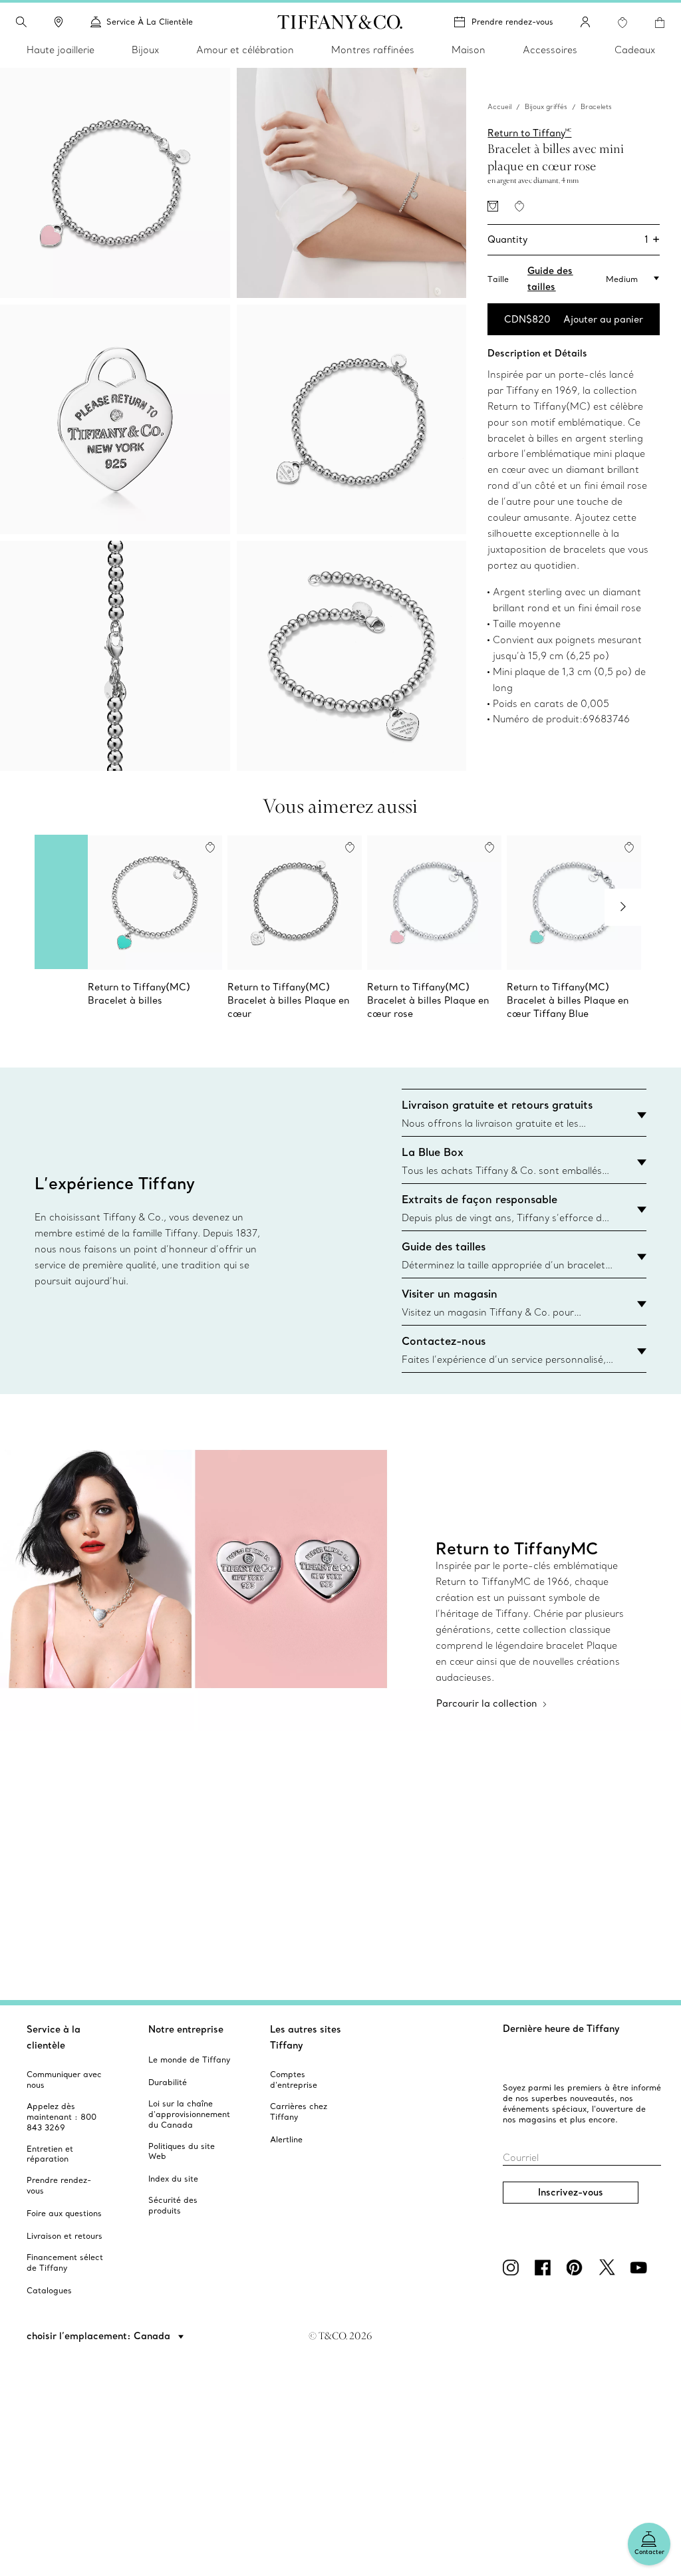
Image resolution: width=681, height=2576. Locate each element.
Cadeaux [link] (635, 50)
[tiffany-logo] (340, 22)
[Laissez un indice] (493, 206)
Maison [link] (469, 50)
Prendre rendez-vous (512, 22)
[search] (21, 22)
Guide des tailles (550, 279)
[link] (59, 22)
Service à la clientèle (54, 2037)
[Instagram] (513, 2267)
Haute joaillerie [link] (61, 50)
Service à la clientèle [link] (150, 22)
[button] (21, 22)
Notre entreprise (186, 2029)
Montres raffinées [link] (373, 50)
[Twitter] (609, 2267)
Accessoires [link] (550, 50)
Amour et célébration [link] (245, 50)
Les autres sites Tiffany (306, 2037)
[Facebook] (545, 2267)
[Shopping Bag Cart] (660, 23)
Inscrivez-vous (571, 2192)
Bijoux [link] (145, 50)
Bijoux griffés (546, 107)
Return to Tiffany (529, 133)
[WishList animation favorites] (622, 23)
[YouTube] (641, 2267)
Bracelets (596, 107)
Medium (622, 279)
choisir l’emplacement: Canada (100, 2336)
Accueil (499, 107)
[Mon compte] (585, 22)
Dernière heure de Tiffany (561, 2029)
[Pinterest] (577, 2267)
